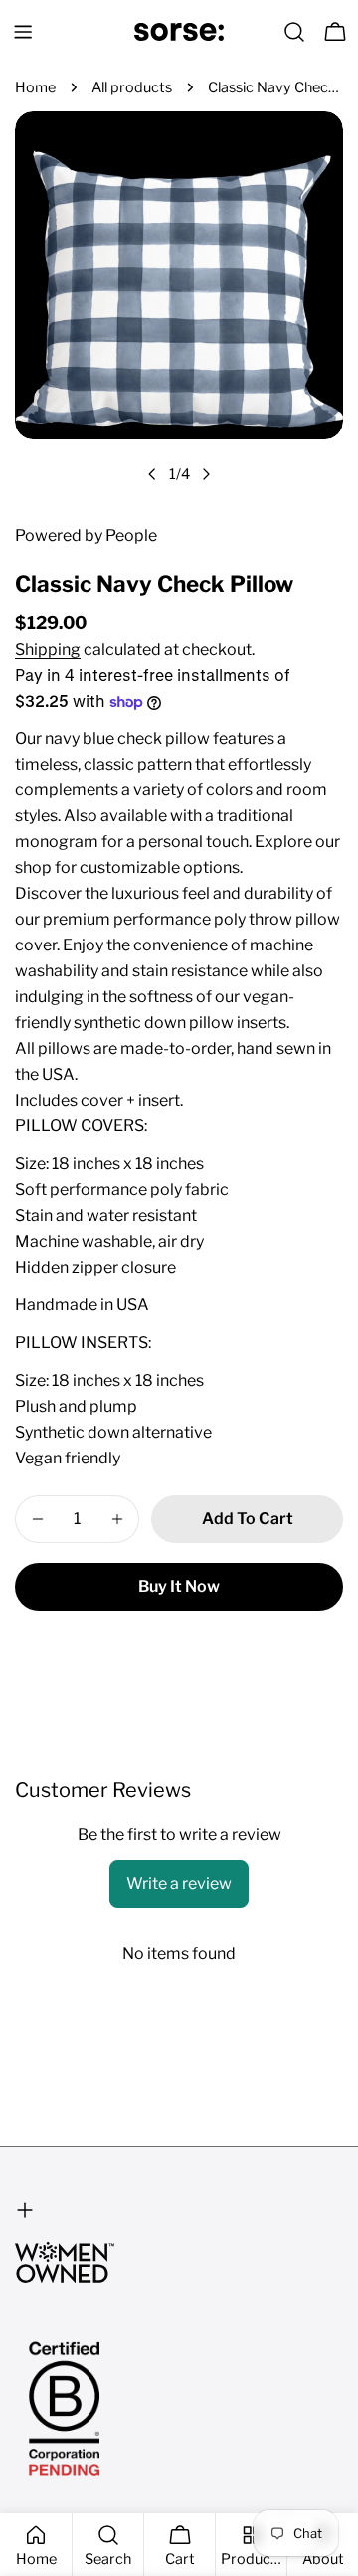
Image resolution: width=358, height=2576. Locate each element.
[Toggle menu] (23, 32)
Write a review (179, 1884)
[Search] (294, 32)
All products (132, 87)
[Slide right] (206, 474)
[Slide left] (152, 474)
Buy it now (179, 1586)
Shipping (48, 650)
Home (35, 87)
